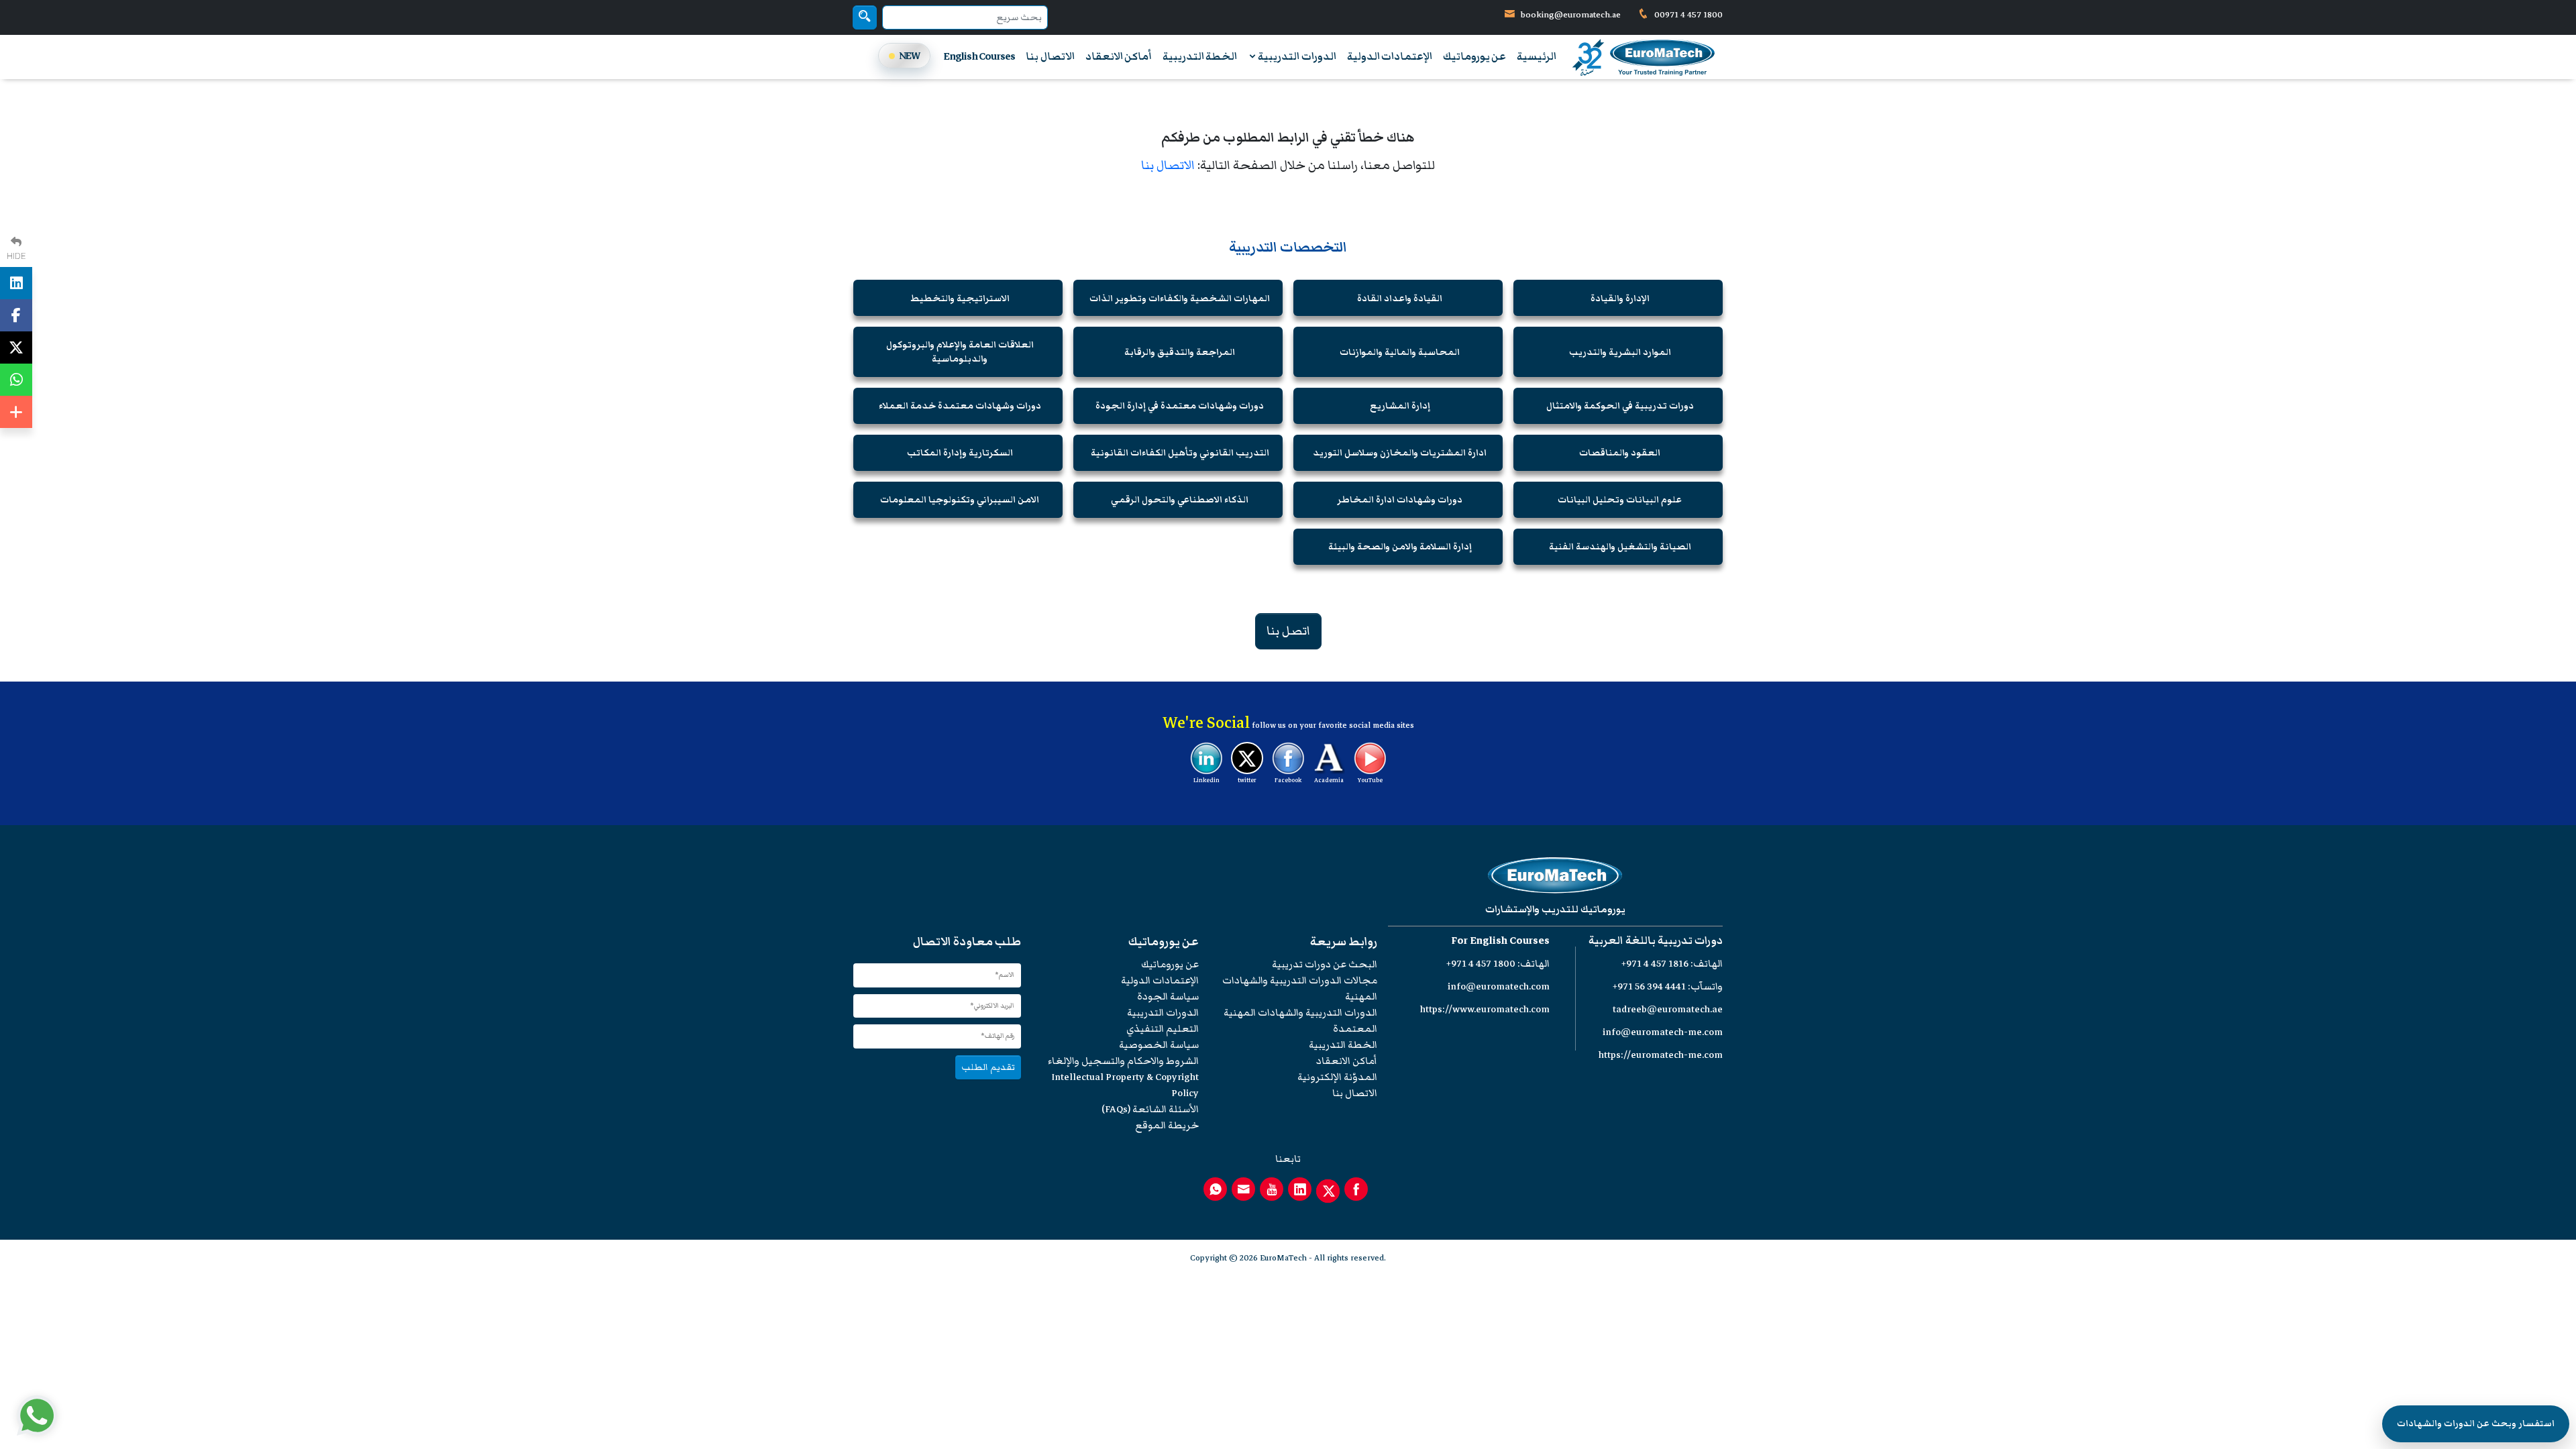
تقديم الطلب (988, 1067)
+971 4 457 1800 (1481, 964)
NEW (910, 56)
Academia (1329, 780)
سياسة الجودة (1168, 997)
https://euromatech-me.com (1661, 1055)
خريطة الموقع (1167, 1125)
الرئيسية (1537, 56)
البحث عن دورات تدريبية (1325, 964)
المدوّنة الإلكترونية (1337, 1077)
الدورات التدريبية (1296, 56)
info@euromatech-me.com (1663, 1032)
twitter (1247, 780)
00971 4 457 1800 (1687, 15)
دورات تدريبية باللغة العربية (1656, 941)
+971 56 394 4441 (1649, 986)
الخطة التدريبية (1200, 56)
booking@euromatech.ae (1571, 15)
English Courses (979, 56)
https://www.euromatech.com (1485, 1009)
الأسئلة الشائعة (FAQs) (1150, 1109)
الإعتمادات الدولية (1390, 56)
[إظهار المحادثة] (37, 1415)
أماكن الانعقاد (1119, 56)
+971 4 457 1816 (1655, 964)
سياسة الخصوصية (1159, 1045)
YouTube (1370, 780)
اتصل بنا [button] (1288, 631)
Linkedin (1206, 780)
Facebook (1288, 780)
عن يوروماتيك (1474, 56)
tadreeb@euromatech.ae (1668, 1009)
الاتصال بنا (1050, 56)
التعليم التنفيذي (1163, 1029)
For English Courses (1500, 941)
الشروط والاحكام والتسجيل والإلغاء (1123, 1061)
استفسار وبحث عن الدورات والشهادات (2476, 1424)
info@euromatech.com (1499, 986)
